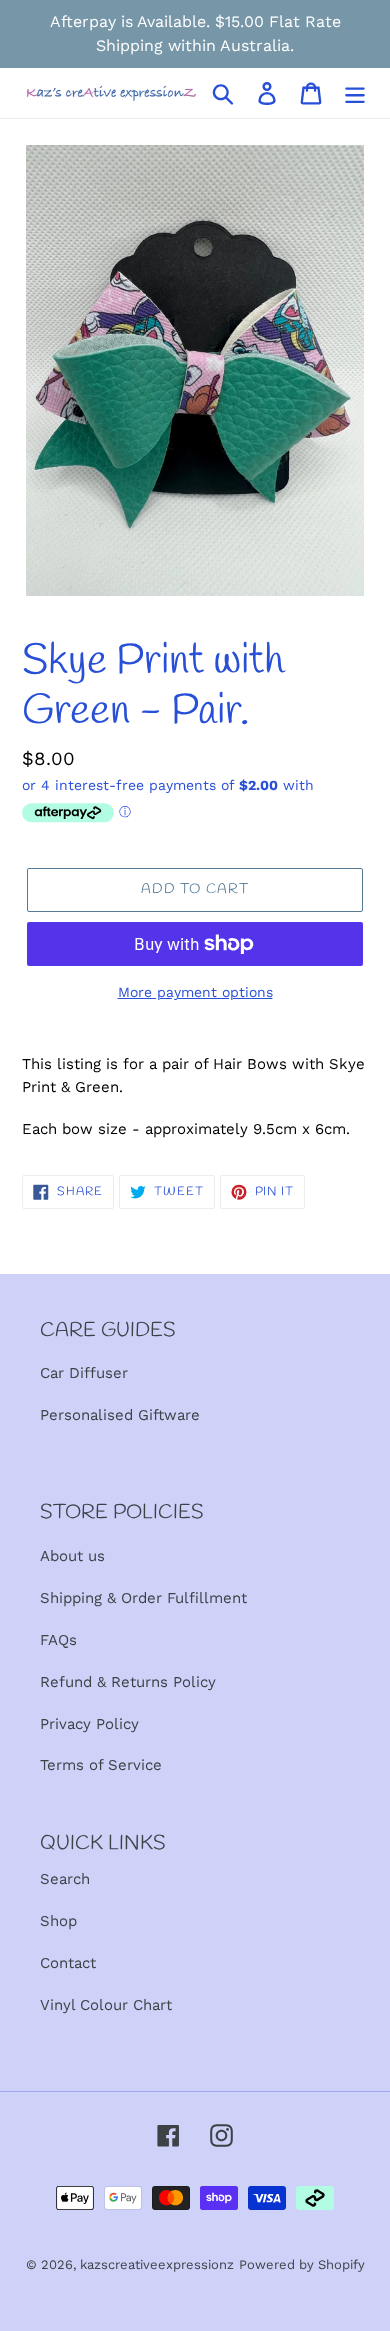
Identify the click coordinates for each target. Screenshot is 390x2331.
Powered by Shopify (302, 2264)
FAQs (58, 1640)
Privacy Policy (89, 1724)
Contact (68, 1963)
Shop (58, 1921)
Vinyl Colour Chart (106, 2005)
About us (72, 1556)
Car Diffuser (84, 1373)
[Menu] (355, 93)
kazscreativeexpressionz (157, 2264)
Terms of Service (101, 1765)
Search (65, 1879)
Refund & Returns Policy (128, 1682)
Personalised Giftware (120, 1415)
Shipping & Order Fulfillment (143, 1598)
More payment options (195, 992)
